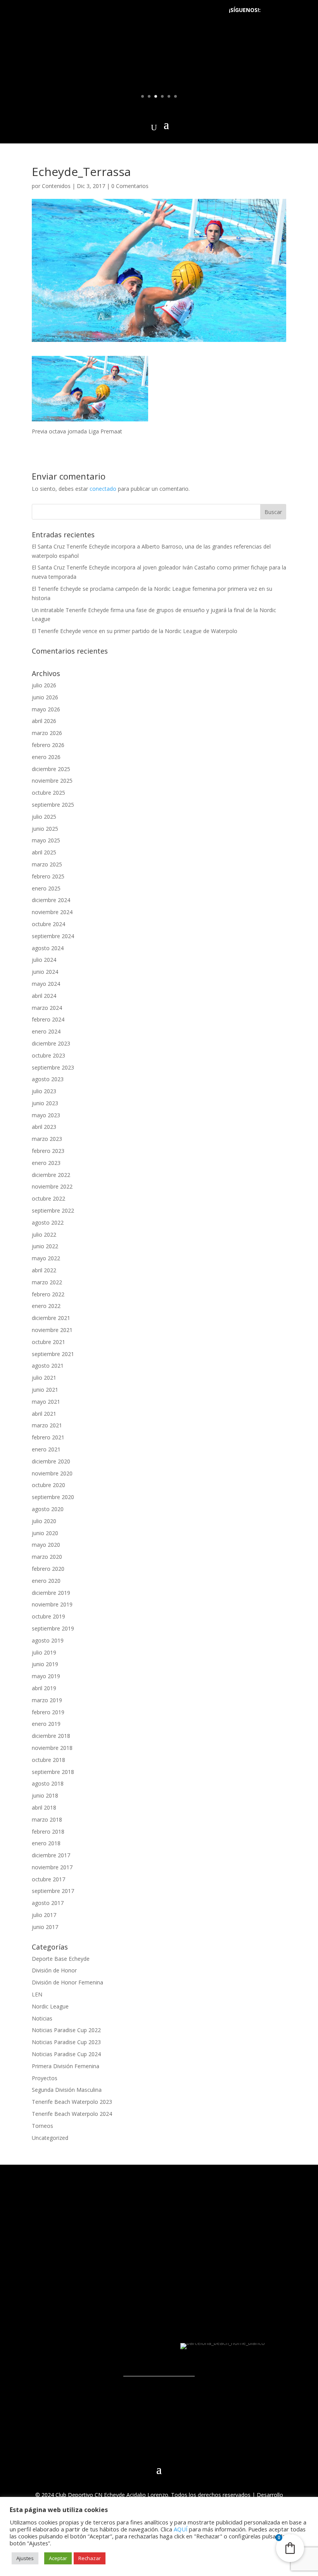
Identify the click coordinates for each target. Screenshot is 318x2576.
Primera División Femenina (66, 2066)
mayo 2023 (46, 1115)
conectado (103, 489)
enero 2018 (46, 1843)
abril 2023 (44, 1127)
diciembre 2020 (51, 1461)
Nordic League (50, 2006)
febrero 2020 (48, 1569)
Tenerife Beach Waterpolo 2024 (72, 2114)
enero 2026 (46, 757)
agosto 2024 (48, 948)
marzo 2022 (47, 1282)
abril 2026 (44, 721)
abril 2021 (44, 1414)
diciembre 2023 (51, 1043)
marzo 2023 (47, 1139)
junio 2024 (45, 972)
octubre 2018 (48, 1760)
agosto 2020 (48, 1509)
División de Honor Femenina (67, 1982)
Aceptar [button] (58, 2558)
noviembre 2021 (52, 1330)
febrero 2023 (48, 1151)
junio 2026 (45, 697)
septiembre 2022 (53, 1210)
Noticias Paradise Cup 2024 (66, 2054)
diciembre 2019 (51, 1593)
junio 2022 (45, 1246)
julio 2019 (44, 1652)
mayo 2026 (46, 709)
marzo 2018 (47, 1819)
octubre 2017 (48, 1879)
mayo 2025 (46, 840)
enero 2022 (46, 1306)
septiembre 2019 (53, 1628)
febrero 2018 (48, 1831)
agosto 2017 (48, 1903)
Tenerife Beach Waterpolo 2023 (72, 2102)
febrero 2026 (48, 745)
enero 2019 (46, 1724)
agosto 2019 (48, 1640)
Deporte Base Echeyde (61, 1959)
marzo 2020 (47, 1557)
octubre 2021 (48, 1342)
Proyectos (45, 2078)
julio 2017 (44, 1915)
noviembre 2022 (52, 1186)
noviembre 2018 (52, 1748)
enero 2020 (46, 1581)
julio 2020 (44, 1521)
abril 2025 (44, 852)
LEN (37, 1994)
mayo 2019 (46, 1676)
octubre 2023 (48, 1055)
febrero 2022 (48, 1294)
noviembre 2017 (52, 1867)
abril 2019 (44, 1688)
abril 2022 (44, 1270)
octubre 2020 (48, 1485)
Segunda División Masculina (67, 2090)
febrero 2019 (48, 1712)
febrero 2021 (48, 1437)
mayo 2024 (46, 984)
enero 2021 (46, 1449)
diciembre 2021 (51, 1318)
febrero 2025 (48, 876)
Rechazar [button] (90, 2558)
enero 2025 (46, 888)
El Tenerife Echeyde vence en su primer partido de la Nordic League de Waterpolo (135, 631)
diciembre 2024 (51, 900)
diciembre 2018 (51, 1736)
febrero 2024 (48, 1019)
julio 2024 (44, 960)
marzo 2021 (47, 1425)
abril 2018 (44, 1807)
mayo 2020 (46, 1545)
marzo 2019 (47, 1700)
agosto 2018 (48, 1783)
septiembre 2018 (53, 1772)
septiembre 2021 (53, 1354)
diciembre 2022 (51, 1175)
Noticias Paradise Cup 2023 (66, 2042)
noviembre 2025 (52, 781)
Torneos (42, 2126)
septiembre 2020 (53, 1497)
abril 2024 (44, 996)
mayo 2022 (46, 1258)
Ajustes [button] (25, 2558)
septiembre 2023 (53, 1067)
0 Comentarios (130, 186)
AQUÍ (181, 2529)
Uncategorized (50, 2138)
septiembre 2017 (53, 1891)
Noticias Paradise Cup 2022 (66, 2030)
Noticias (42, 2018)
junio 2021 (45, 1390)
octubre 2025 (48, 793)
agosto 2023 (48, 1079)
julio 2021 (44, 1378)
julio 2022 (44, 1235)
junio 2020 (45, 1533)
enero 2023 (46, 1163)
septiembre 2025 (53, 805)
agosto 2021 (48, 1366)
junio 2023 (45, 1103)
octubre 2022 (48, 1198)
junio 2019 (45, 1664)
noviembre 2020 (52, 1473)
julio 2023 (44, 1091)
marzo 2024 (47, 1008)
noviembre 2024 (52, 912)
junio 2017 (45, 1927)
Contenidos (56, 186)
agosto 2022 (48, 1222)
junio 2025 (45, 829)
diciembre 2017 (51, 1855)
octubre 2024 (48, 924)
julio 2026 (44, 685)
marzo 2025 (47, 864)
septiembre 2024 (53, 936)
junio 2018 (45, 1795)
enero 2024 (46, 1031)
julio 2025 (44, 817)
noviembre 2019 (52, 1604)
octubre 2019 (48, 1616)
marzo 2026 (47, 733)
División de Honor (54, 1970)
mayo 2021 (46, 1402)
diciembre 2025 (51, 769)
